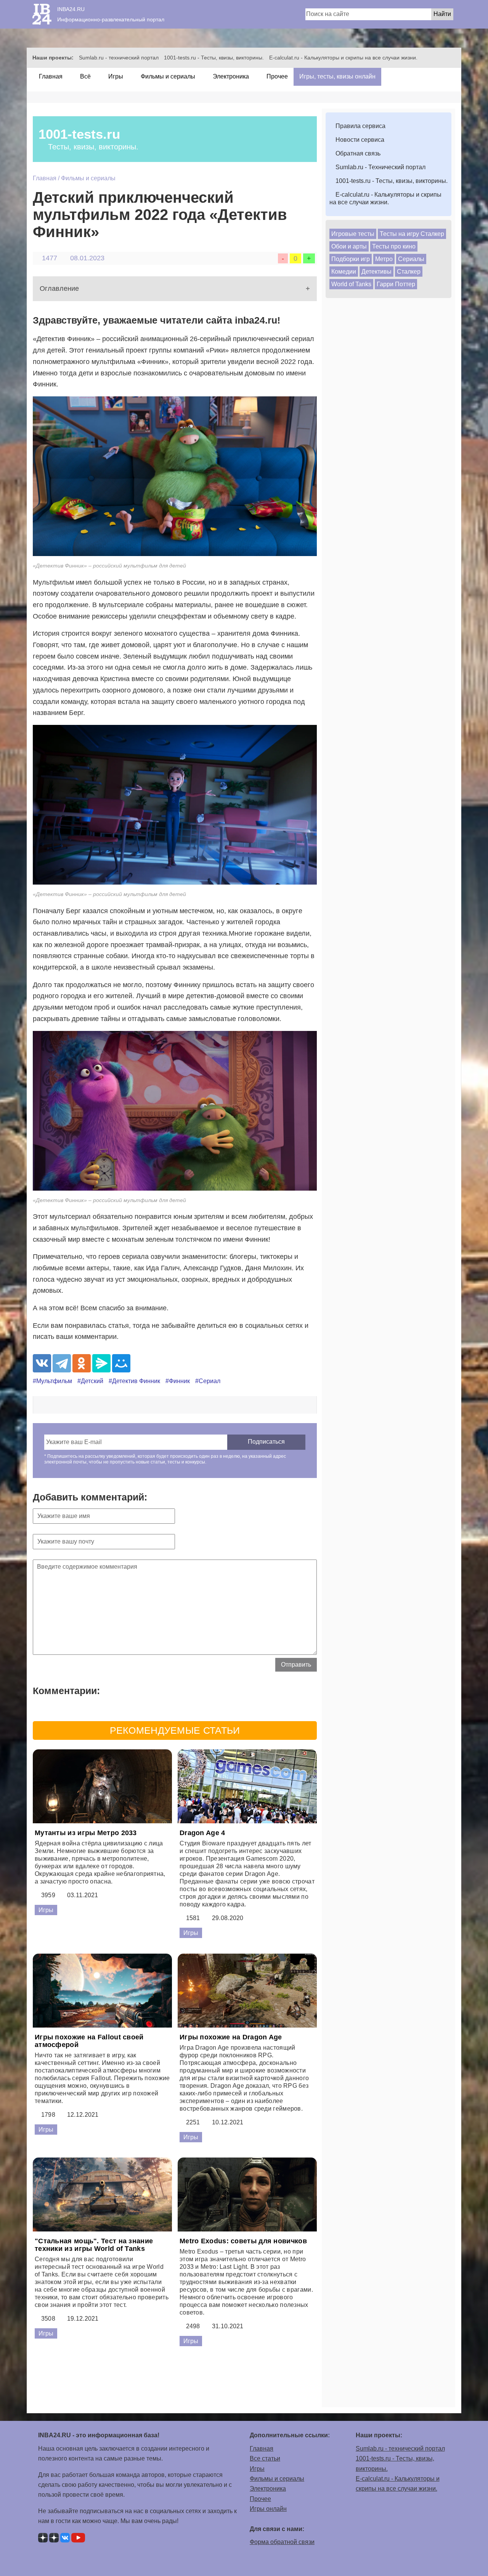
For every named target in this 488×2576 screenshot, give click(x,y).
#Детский (90, 1381)
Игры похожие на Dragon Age (231, 2037)
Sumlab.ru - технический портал (119, 58)
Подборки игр (351, 259)
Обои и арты (349, 246)
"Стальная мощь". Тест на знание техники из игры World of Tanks (94, 2245)
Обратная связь (357, 153)
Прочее (276, 76)
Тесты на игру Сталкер (412, 234)
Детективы (376, 272)
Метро (384, 259)
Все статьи (265, 2458)
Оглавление (59, 289)
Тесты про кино (394, 246)
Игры (115, 76)
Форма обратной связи (282, 2542)
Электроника (230, 76)
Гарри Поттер (396, 284)
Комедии (344, 272)
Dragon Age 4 (202, 1833)
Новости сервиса (359, 140)
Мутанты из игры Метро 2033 (86, 1833)
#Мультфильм (52, 1381)
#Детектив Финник (134, 1381)
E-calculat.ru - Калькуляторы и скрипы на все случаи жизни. (343, 58)
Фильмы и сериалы (167, 76)
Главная (50, 76)
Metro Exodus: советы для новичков (243, 2241)
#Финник (178, 1381)
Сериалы (411, 259)
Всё (85, 76)
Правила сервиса (360, 126)
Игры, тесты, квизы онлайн (337, 76)
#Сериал (208, 1381)
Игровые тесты (353, 234)
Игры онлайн (268, 2509)
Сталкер (409, 272)
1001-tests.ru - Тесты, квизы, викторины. (214, 58)
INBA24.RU (71, 9)
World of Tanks (351, 284)
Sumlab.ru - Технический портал (380, 167)
